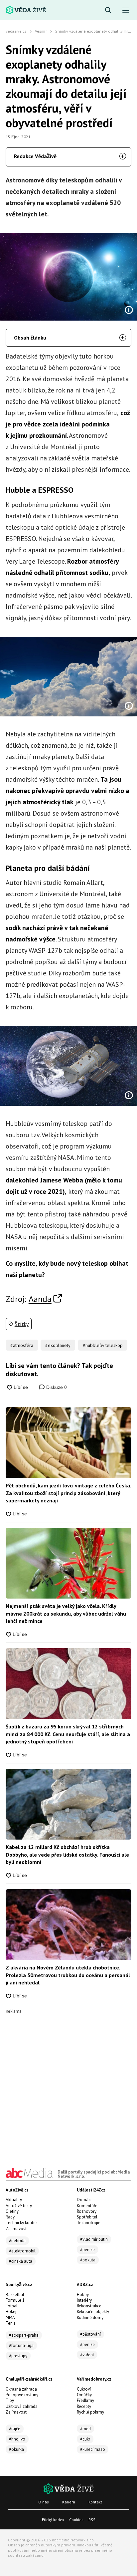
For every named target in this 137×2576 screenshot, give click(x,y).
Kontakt (95, 2502)
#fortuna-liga (21, 2345)
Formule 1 (15, 2300)
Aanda (40, 1299)
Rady (10, 2217)
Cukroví (84, 2389)
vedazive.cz (16, 31)
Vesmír (41, 31)
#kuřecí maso (93, 2449)
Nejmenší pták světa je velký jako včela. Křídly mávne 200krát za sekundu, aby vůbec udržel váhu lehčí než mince (66, 1613)
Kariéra (69, 2502)
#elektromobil (22, 2251)
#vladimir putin (94, 2239)
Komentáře (87, 2206)
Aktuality (14, 2200)
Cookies (76, 2520)
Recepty (84, 2406)
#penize (87, 2344)
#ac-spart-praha (24, 2335)
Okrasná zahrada (21, 2389)
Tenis (11, 2323)
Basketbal (15, 2295)
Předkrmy (85, 2400)
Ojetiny (12, 2211)
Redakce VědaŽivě (35, 156)
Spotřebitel (87, 2217)
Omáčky (84, 2395)
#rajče (15, 2429)
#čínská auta (21, 2261)
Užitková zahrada (22, 2406)
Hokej (11, 2312)
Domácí (84, 2200)
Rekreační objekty (93, 2312)
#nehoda (17, 2241)
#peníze (87, 2250)
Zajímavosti (17, 2229)
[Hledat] (108, 10)
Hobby (83, 2295)
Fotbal (12, 2306)
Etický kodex (53, 2520)
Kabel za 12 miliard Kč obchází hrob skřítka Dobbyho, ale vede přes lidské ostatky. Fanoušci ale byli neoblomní (67, 1854)
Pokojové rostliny (22, 2395)
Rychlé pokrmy (90, 2412)
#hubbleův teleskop (103, 1345)
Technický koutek (22, 2223)
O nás (44, 2502)
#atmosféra (22, 1345)
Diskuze (56, 1387)
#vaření (87, 2355)
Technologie (89, 2223)
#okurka (16, 2449)
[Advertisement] (68, 2082)
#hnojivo (17, 2439)
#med (85, 2429)
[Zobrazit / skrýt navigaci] (126, 10)
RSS (92, 2520)
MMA (10, 2318)
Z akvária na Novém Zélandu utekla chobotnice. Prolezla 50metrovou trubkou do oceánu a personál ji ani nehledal (68, 1975)
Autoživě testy (19, 2206)
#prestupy (18, 2356)
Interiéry (84, 2300)
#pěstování (90, 2334)
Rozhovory (87, 2211)
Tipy (10, 2400)
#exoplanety (58, 1345)
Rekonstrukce (89, 2306)
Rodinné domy (90, 2318)
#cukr (85, 2439)
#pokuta (88, 2260)
